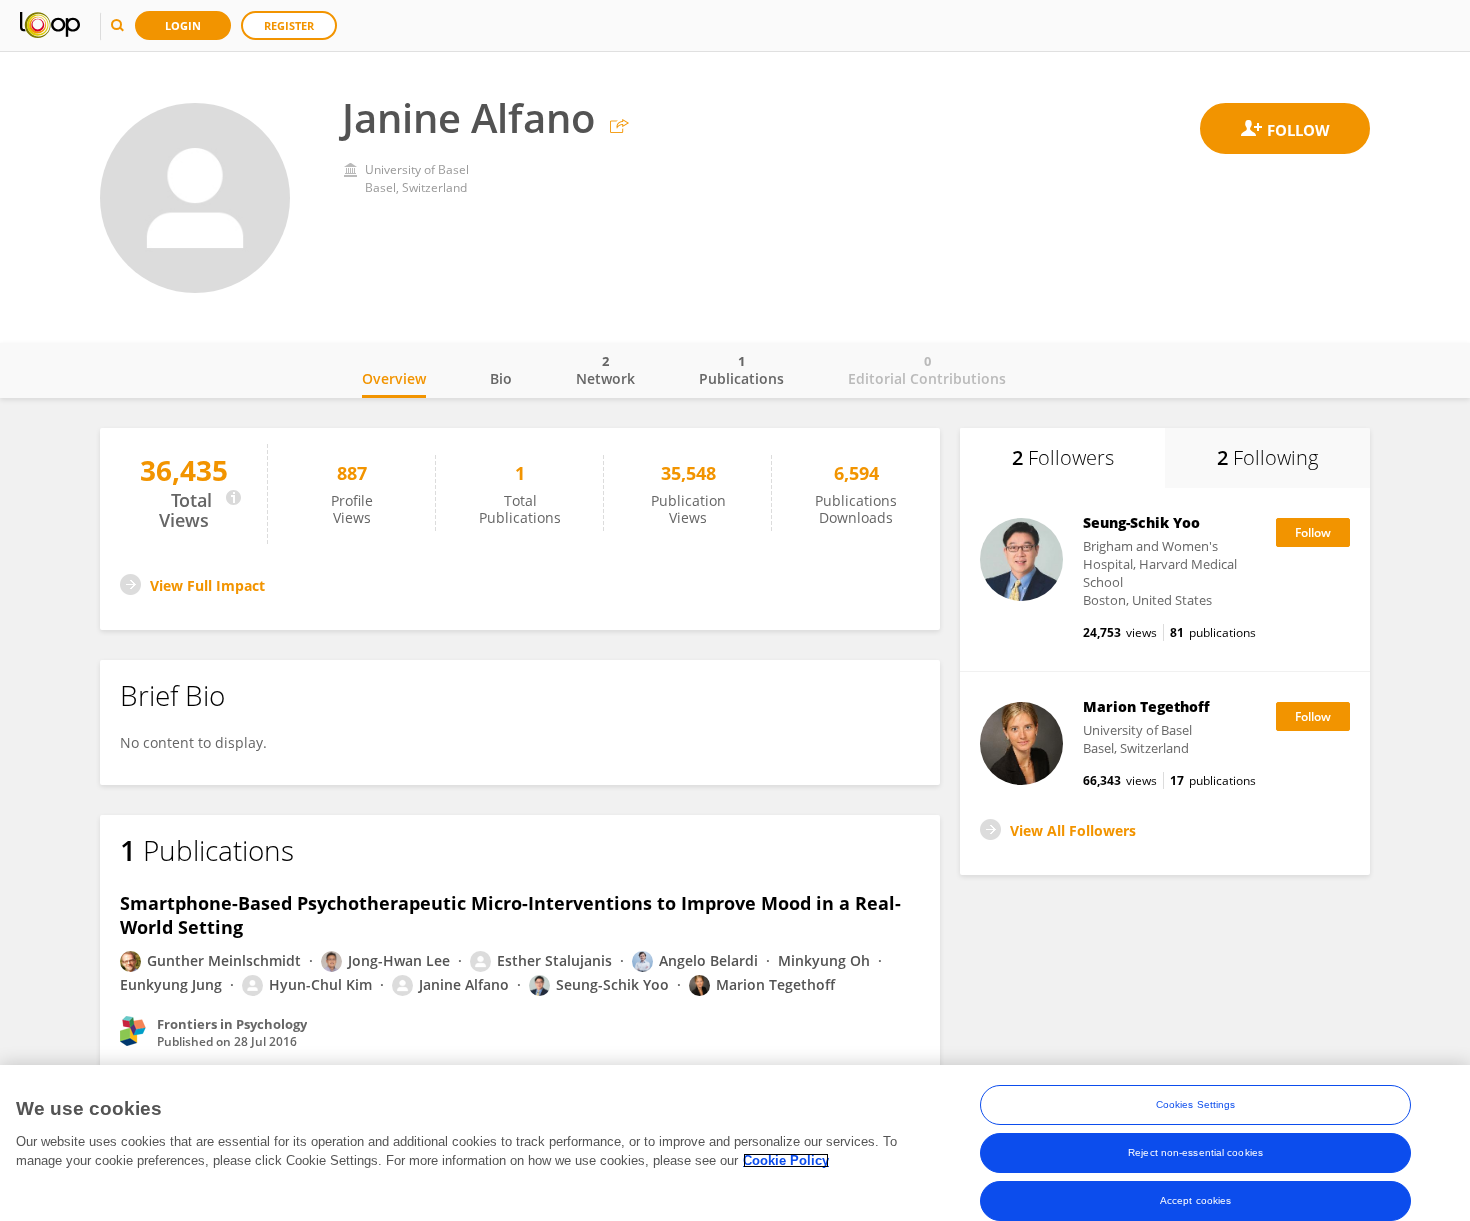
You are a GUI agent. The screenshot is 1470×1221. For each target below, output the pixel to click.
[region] (735, 1143)
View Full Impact (207, 585)
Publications (741, 370)
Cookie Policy (786, 1160)
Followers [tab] (1063, 457)
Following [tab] (1267, 457)
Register (289, 25)
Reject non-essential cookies (1195, 1152)
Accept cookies (1195, 1200)
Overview (394, 378)
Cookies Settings (1196, 1104)
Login (183, 25)
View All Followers (1073, 830)
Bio (501, 378)
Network (605, 370)
